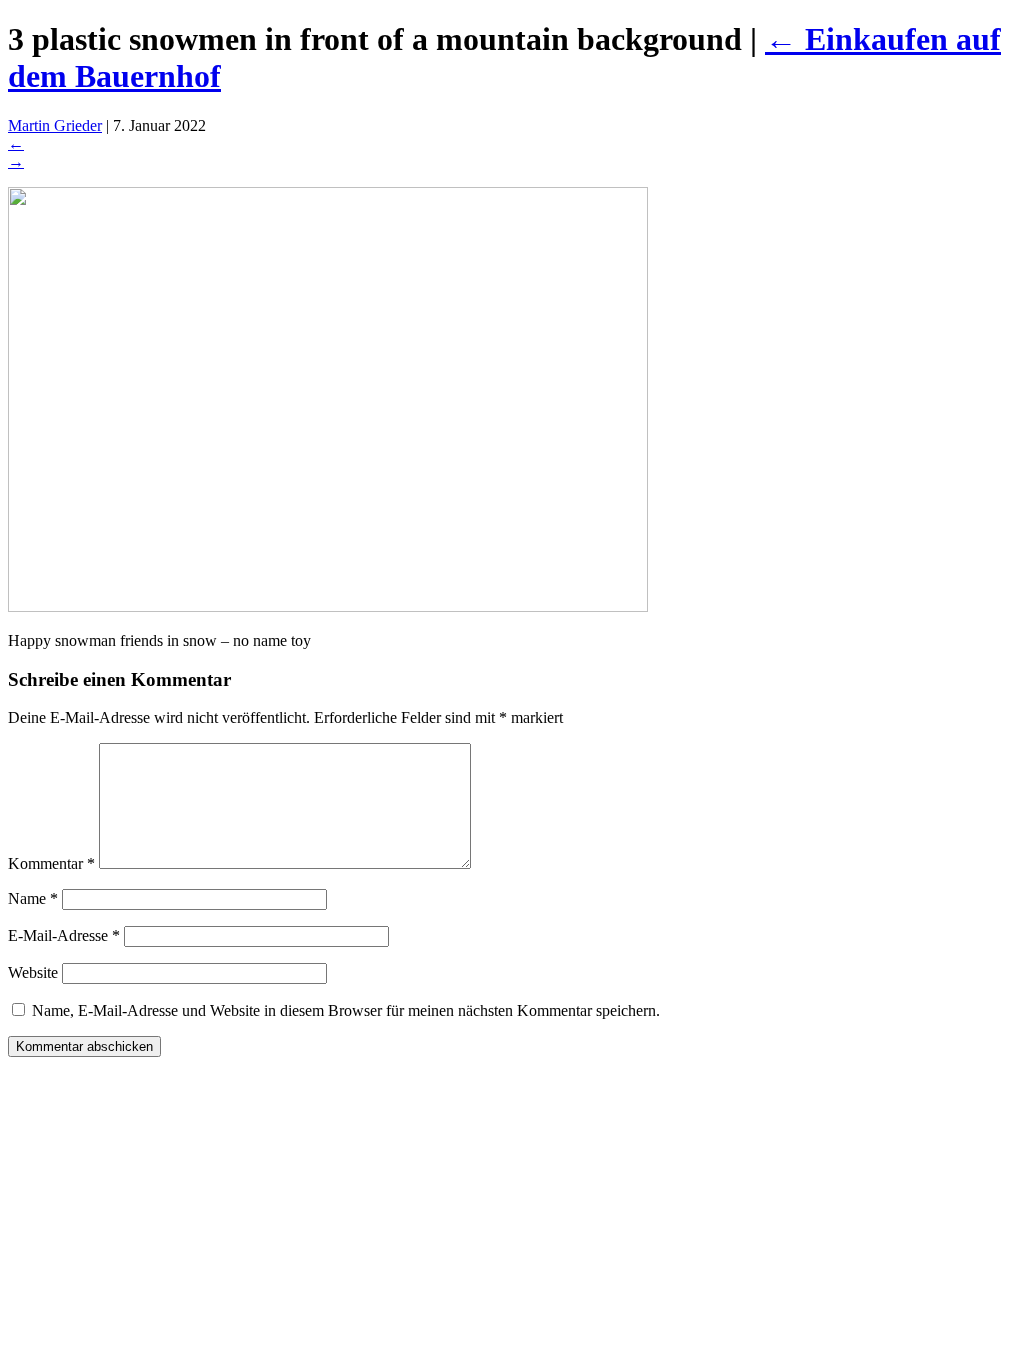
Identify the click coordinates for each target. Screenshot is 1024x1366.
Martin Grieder (55, 125)
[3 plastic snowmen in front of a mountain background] (328, 606)
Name (33, 898)
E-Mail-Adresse (64, 935)
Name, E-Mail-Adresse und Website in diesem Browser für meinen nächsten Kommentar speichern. (346, 1010)
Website (33, 972)
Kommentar (51, 863)
